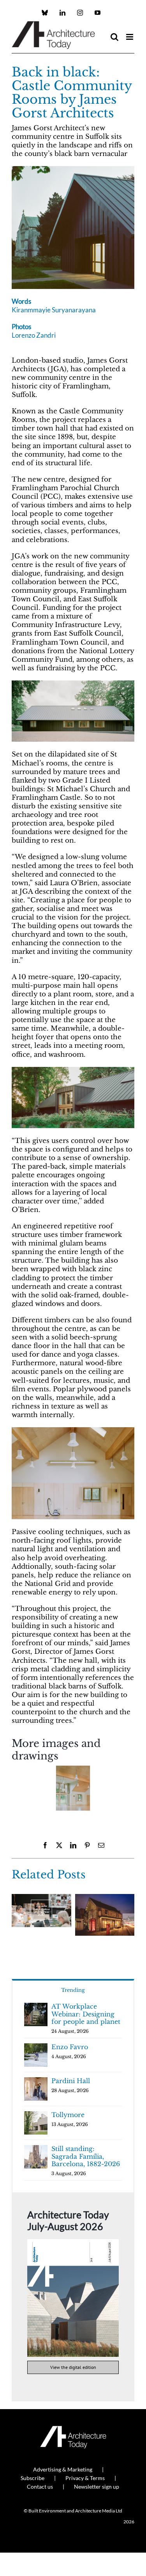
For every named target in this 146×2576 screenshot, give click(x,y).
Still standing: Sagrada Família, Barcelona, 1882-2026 (86, 2156)
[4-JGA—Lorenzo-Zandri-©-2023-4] (73, 1070)
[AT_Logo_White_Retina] (73, 2429)
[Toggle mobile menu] (130, 37)
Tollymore (68, 2115)
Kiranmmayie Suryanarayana (54, 310)
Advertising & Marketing (63, 2469)
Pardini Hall (71, 2081)
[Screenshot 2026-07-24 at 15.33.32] (73, 2242)
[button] (18, 1791)
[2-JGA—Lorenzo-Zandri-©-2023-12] (73, 684)
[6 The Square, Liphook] (105, 1898)
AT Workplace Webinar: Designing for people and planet (86, 2014)
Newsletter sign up (97, 2487)
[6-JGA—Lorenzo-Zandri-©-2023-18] (73, 1788)
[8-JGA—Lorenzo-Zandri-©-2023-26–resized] (73, 169)
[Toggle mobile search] (114, 37)
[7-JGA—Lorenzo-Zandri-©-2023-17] (73, 1431)
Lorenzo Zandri (34, 335)
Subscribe (33, 2478)
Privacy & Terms (85, 2478)
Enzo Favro (70, 2047)
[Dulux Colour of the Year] (41, 1898)
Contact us (40, 2487)
